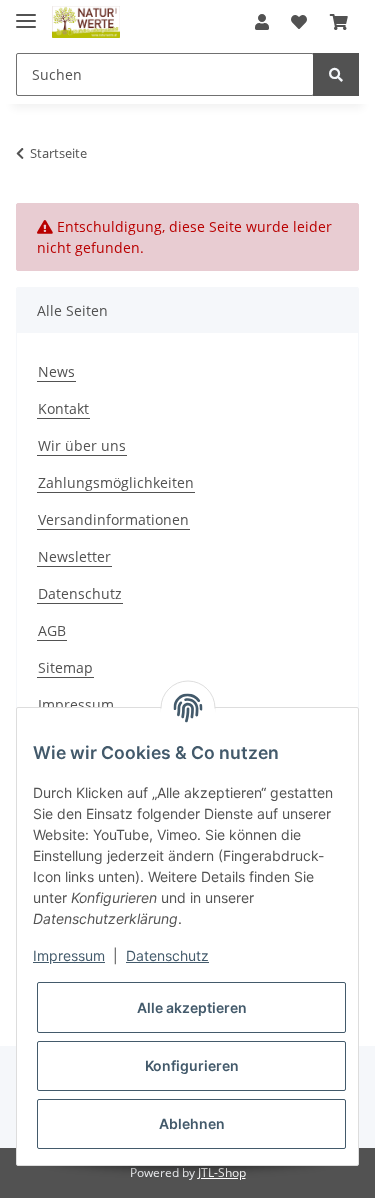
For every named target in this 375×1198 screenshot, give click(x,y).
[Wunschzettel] (299, 22)
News (56, 371)
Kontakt (63, 408)
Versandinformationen (113, 519)
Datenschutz (80, 593)
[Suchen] (336, 74)
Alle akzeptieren (192, 1007)
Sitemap (65, 667)
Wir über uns (82, 445)
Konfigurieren (192, 1065)
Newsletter (74, 556)
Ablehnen (192, 1123)
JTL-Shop (222, 1172)
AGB (52, 630)
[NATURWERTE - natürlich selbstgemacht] (86, 22)
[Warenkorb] (339, 22)
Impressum (76, 704)
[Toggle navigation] (26, 12)
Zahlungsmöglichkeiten (116, 482)
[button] (262, 22)
